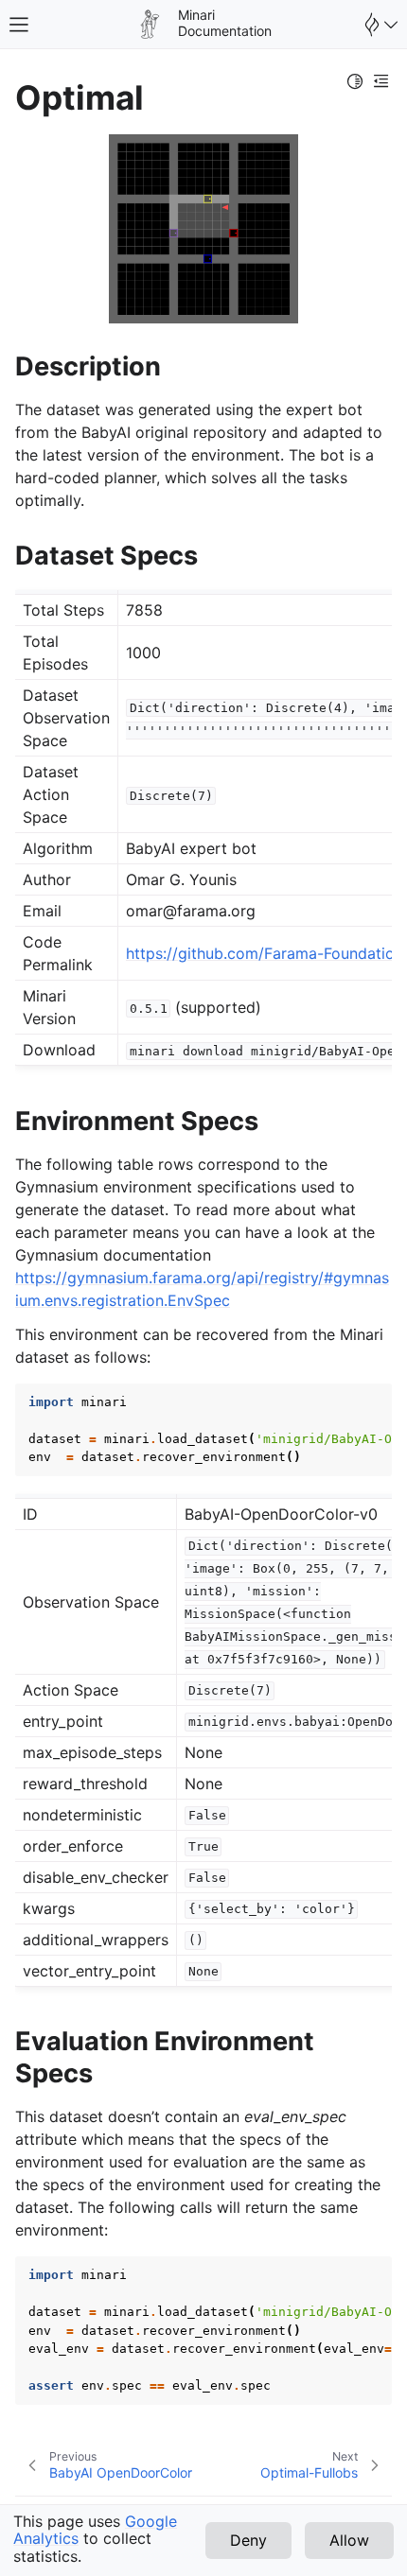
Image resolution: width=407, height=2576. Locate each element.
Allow (349, 2540)
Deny (248, 2540)
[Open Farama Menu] (379, 25)
